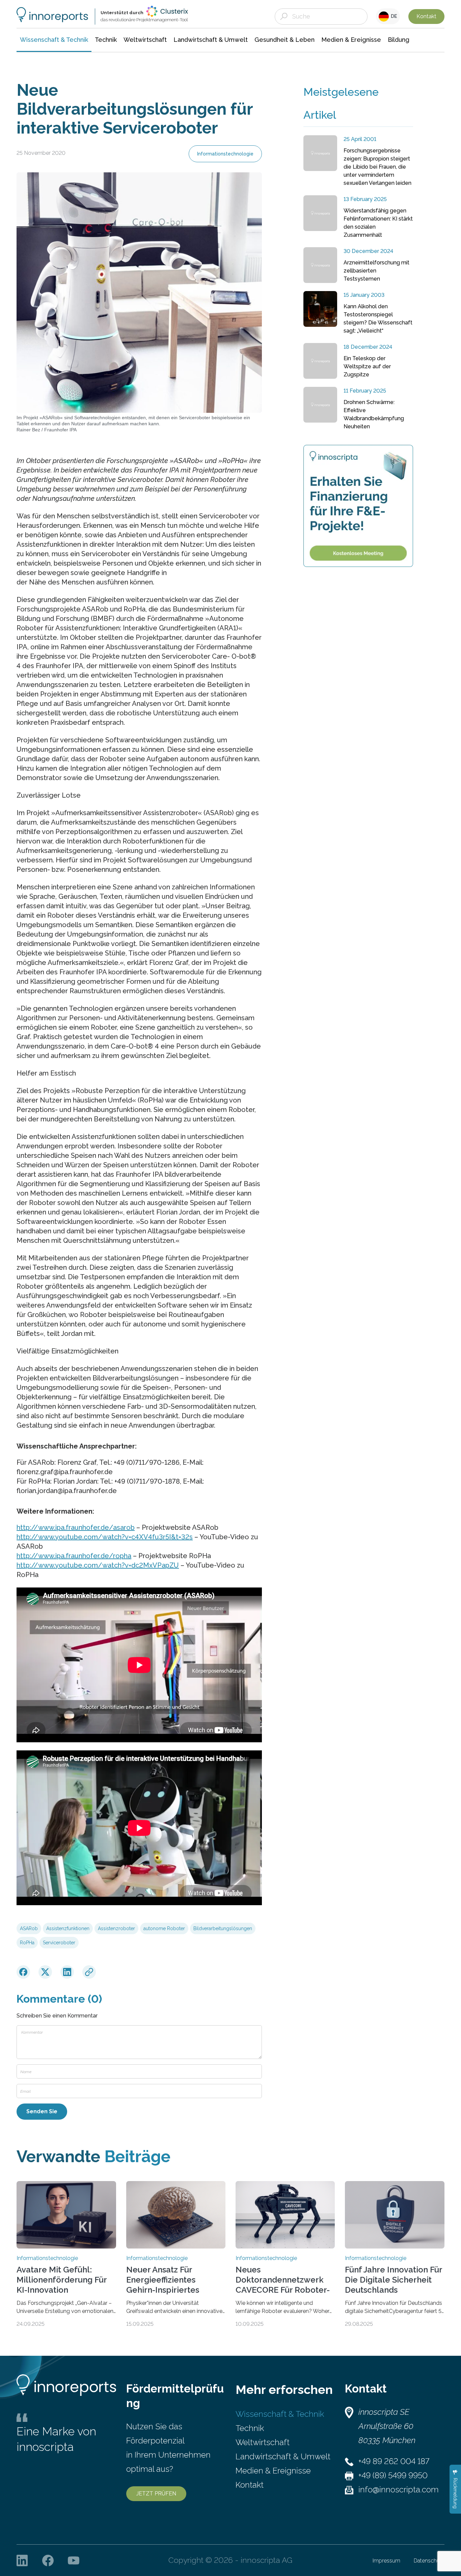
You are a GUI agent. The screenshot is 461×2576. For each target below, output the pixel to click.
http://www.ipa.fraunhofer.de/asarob (76, 1527)
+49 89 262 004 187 (394, 2461)
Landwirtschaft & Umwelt (283, 2456)
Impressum (386, 2561)
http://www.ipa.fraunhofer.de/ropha (74, 1556)
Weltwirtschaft (263, 2442)
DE (393, 16)
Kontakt (426, 16)
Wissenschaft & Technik (280, 2414)
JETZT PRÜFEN (156, 2494)
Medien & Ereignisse (273, 2471)
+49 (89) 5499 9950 (393, 2475)
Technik (250, 2428)
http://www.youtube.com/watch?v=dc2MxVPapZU (98, 1565)
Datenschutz (429, 2561)
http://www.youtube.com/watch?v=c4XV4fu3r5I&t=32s (105, 1537)
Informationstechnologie (225, 154)
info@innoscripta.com (399, 2489)
